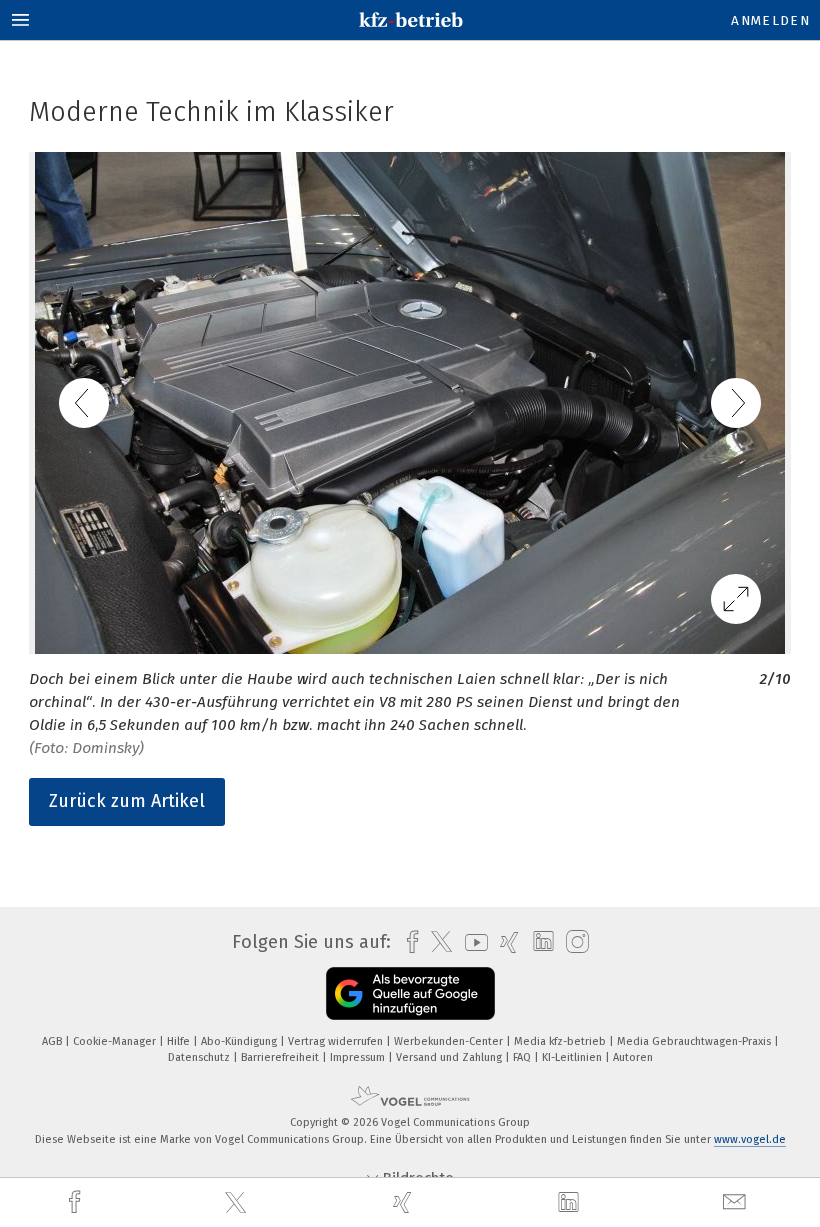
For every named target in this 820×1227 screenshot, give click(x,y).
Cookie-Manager (116, 1041)
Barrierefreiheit (281, 1057)
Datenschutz (200, 1057)
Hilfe (180, 1041)
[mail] (737, 1202)
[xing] (405, 1202)
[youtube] (471, 942)
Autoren (633, 1057)
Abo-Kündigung (240, 1041)
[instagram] (572, 942)
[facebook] (77, 1202)
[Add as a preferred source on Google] (410, 993)
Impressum (359, 1057)
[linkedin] (571, 1203)
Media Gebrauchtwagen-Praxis (695, 1041)
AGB (53, 1041)
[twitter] (238, 1203)
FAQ (523, 1057)
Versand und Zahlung (450, 1057)
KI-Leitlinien (573, 1057)
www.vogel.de (750, 1139)
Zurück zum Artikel (127, 801)
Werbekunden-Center (450, 1041)
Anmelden (770, 20)
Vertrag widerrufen (337, 1041)
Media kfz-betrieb (561, 1041)
